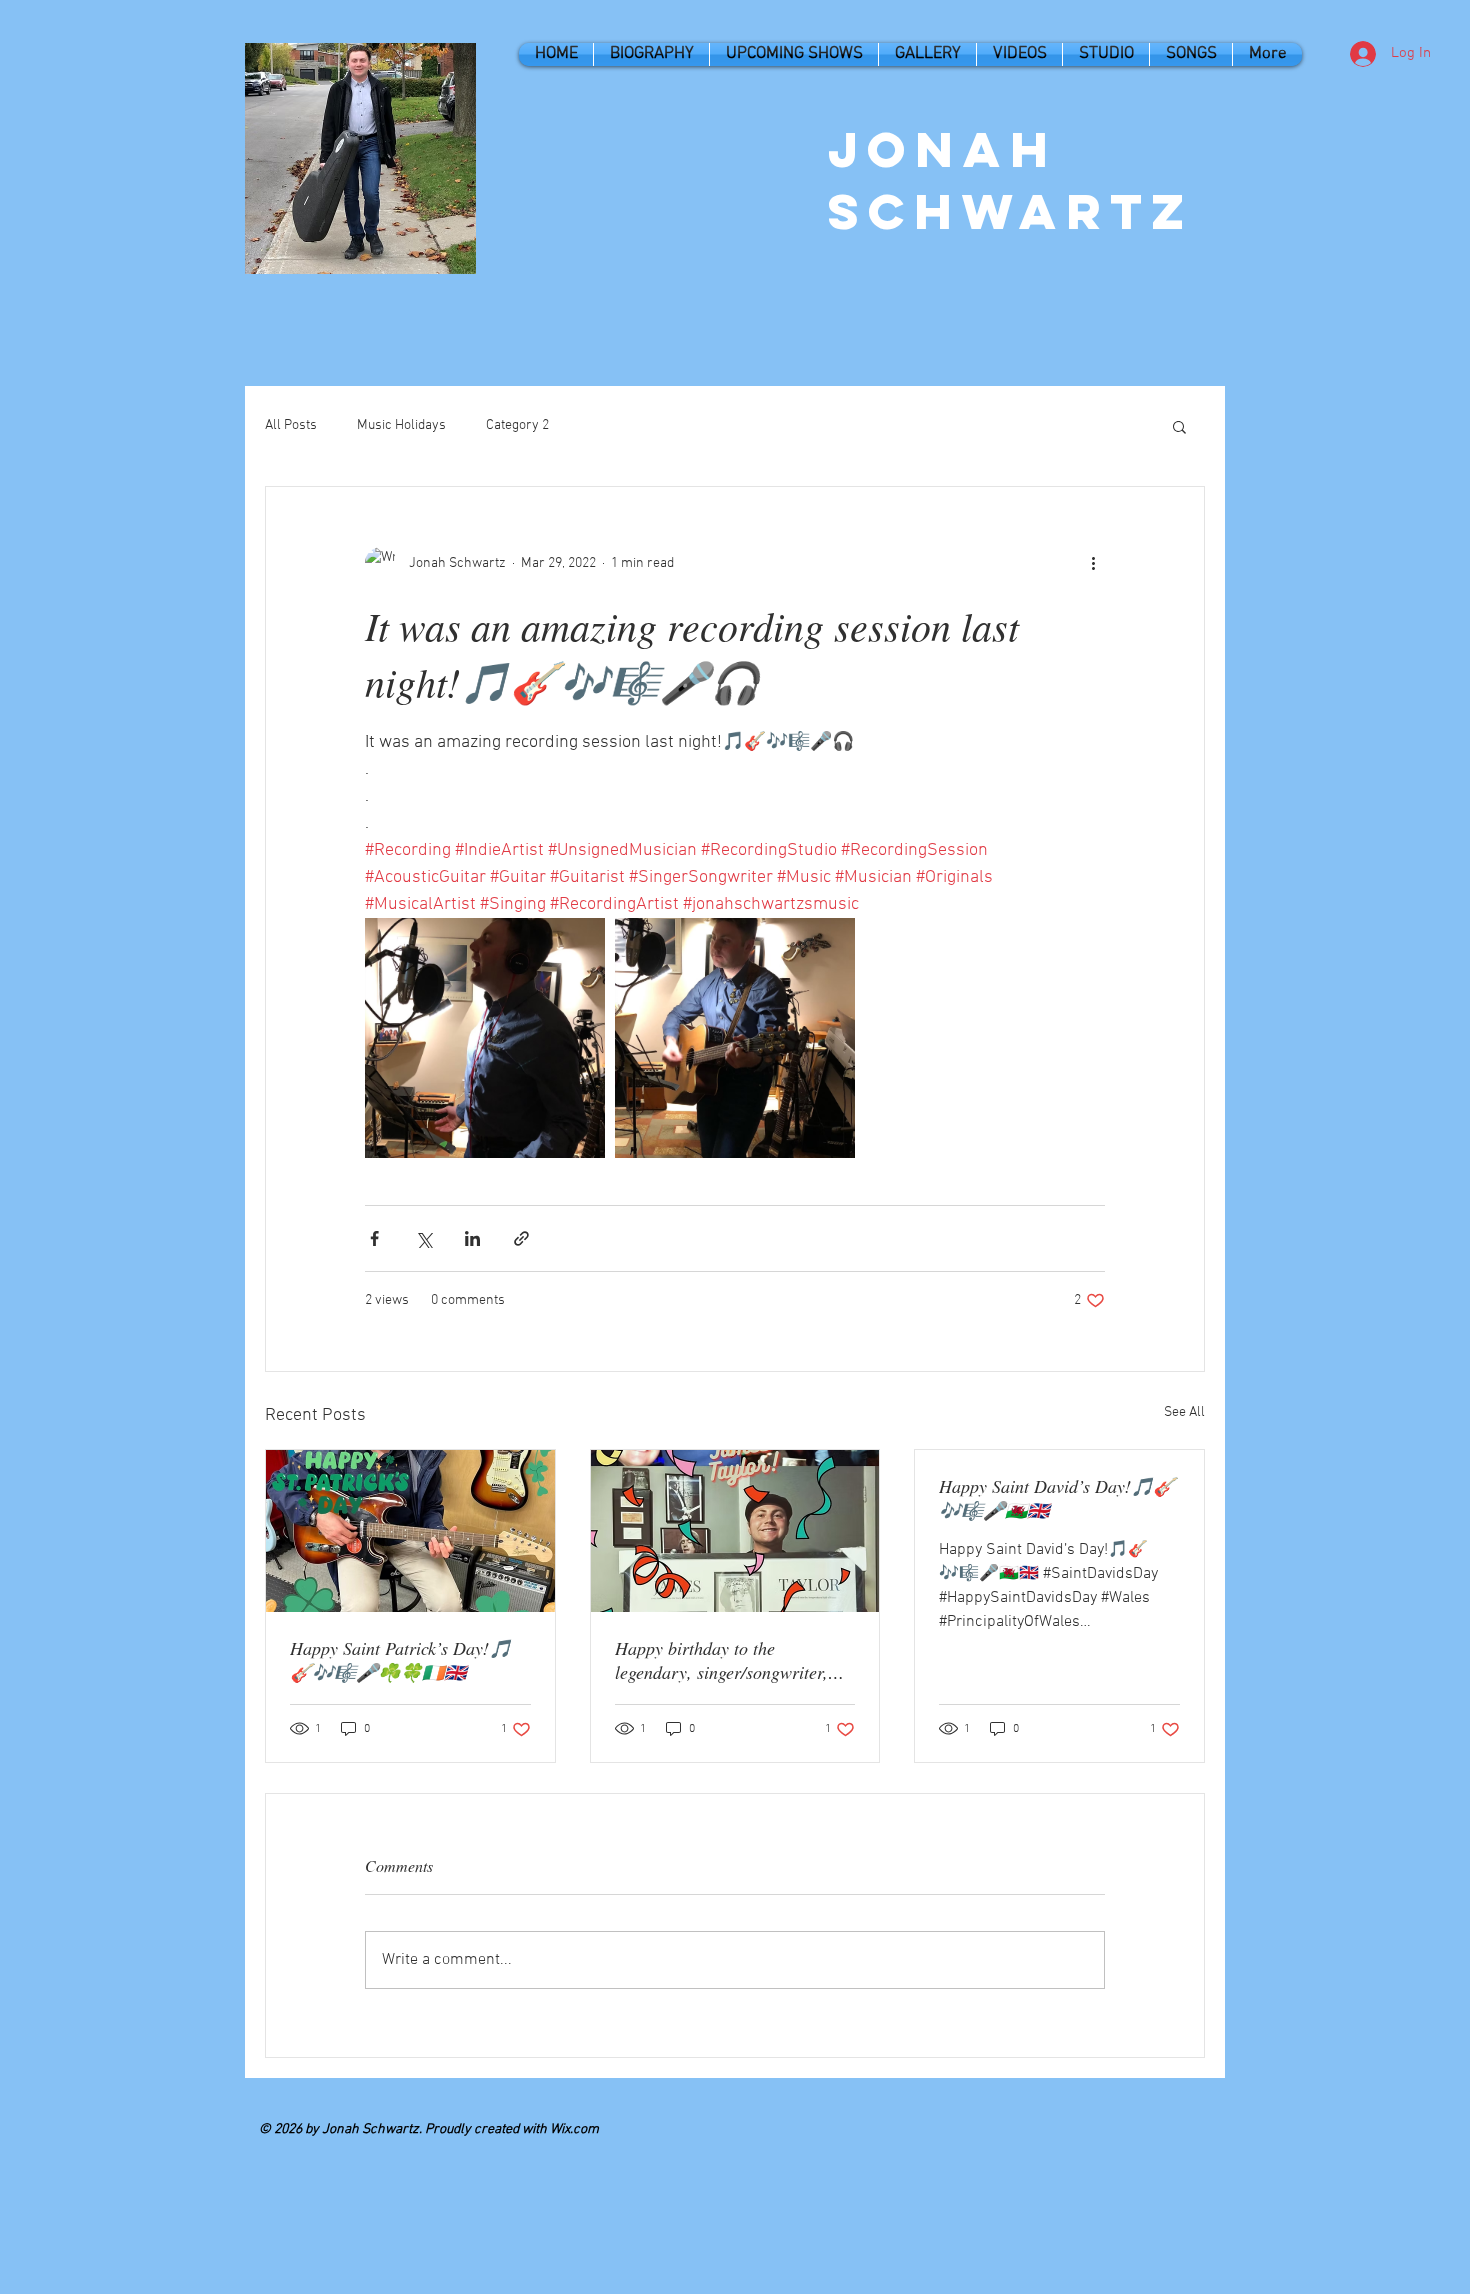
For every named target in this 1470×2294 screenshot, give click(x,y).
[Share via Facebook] (374, 1238)
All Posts (291, 425)
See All (1184, 1412)
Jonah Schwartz (1011, 180)
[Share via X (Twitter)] (423, 1238)
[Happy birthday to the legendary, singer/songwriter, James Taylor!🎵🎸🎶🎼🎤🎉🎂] (735, 1531)
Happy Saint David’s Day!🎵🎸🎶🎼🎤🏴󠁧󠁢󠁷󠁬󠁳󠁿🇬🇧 (1057, 1498)
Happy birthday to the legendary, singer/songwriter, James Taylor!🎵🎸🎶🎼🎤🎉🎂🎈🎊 (732, 1660)
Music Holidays (401, 425)
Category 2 (517, 425)
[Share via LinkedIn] (472, 1238)
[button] (1179, 426)
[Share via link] (521, 1238)
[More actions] (1093, 563)
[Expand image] (485, 1038)
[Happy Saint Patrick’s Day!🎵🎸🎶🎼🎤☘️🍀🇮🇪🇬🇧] (410, 1531)
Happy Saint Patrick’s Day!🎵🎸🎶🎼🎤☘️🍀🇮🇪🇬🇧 (400, 1660)
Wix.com (574, 2129)
